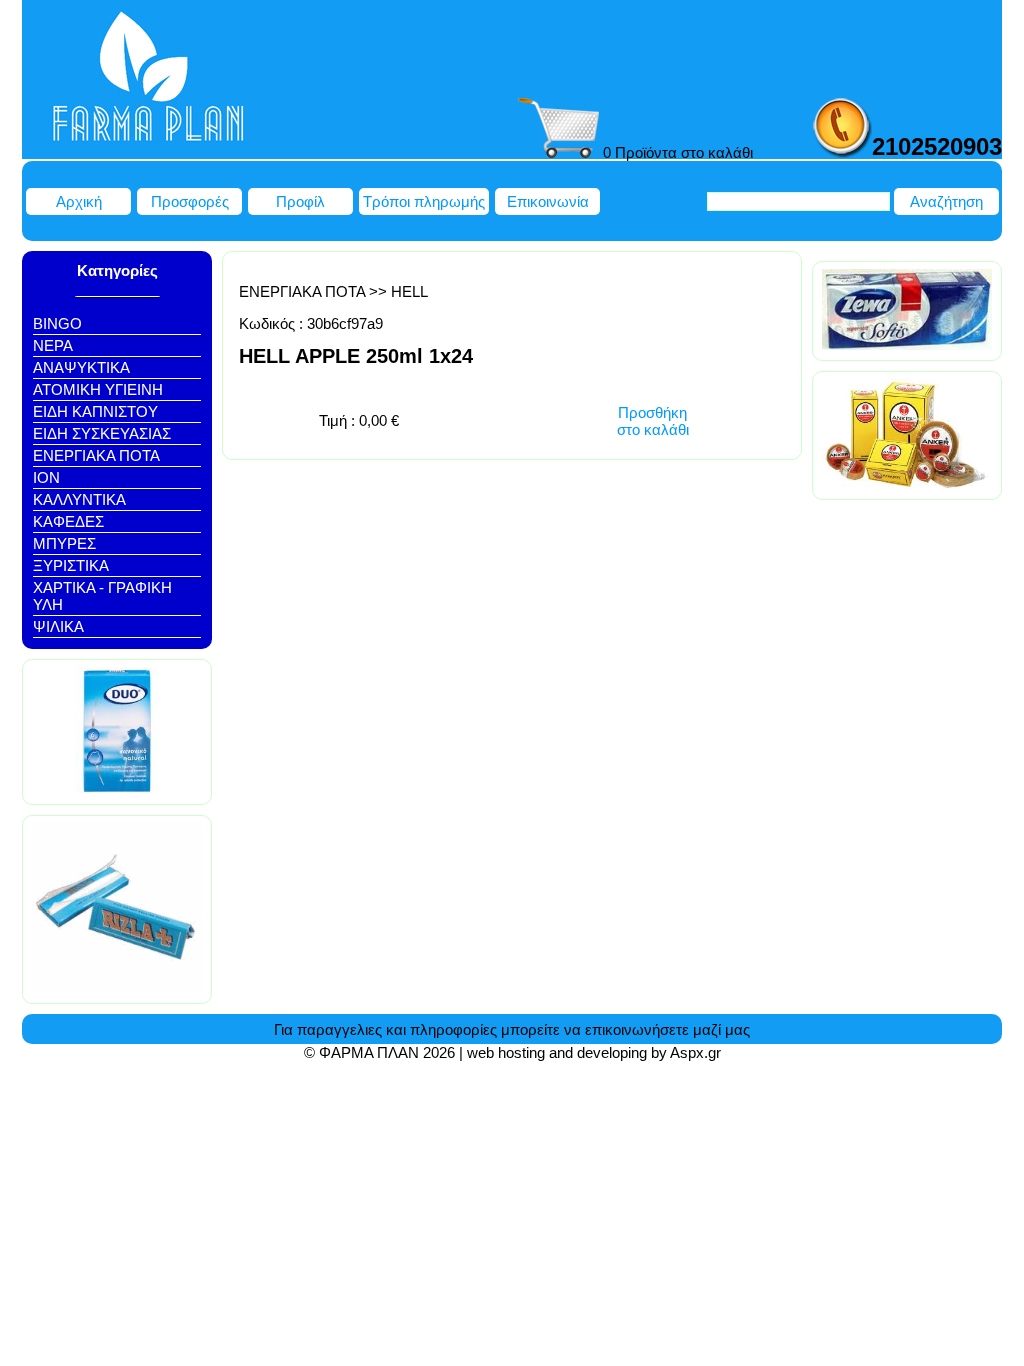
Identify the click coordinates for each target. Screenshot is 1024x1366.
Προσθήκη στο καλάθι (653, 421)
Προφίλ (300, 201)
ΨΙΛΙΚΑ (58, 626)
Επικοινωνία (548, 201)
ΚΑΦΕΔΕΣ (68, 521)
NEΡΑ (53, 345)
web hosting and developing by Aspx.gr (594, 1052)
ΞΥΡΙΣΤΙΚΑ (71, 565)
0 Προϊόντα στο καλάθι (676, 152)
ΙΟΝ (46, 477)
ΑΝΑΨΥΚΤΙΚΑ (81, 367)
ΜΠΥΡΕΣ (64, 543)
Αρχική (79, 201)
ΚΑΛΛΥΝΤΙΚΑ (79, 499)
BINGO (57, 323)
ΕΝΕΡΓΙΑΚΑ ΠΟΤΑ (96, 455)
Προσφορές (190, 201)
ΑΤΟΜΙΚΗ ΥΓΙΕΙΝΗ (98, 389)
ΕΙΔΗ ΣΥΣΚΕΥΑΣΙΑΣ (102, 433)
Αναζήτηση (946, 201)
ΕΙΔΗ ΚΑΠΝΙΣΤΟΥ (95, 411)
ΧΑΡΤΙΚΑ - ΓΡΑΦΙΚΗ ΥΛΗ (102, 596)
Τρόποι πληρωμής (424, 201)
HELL (409, 291)
